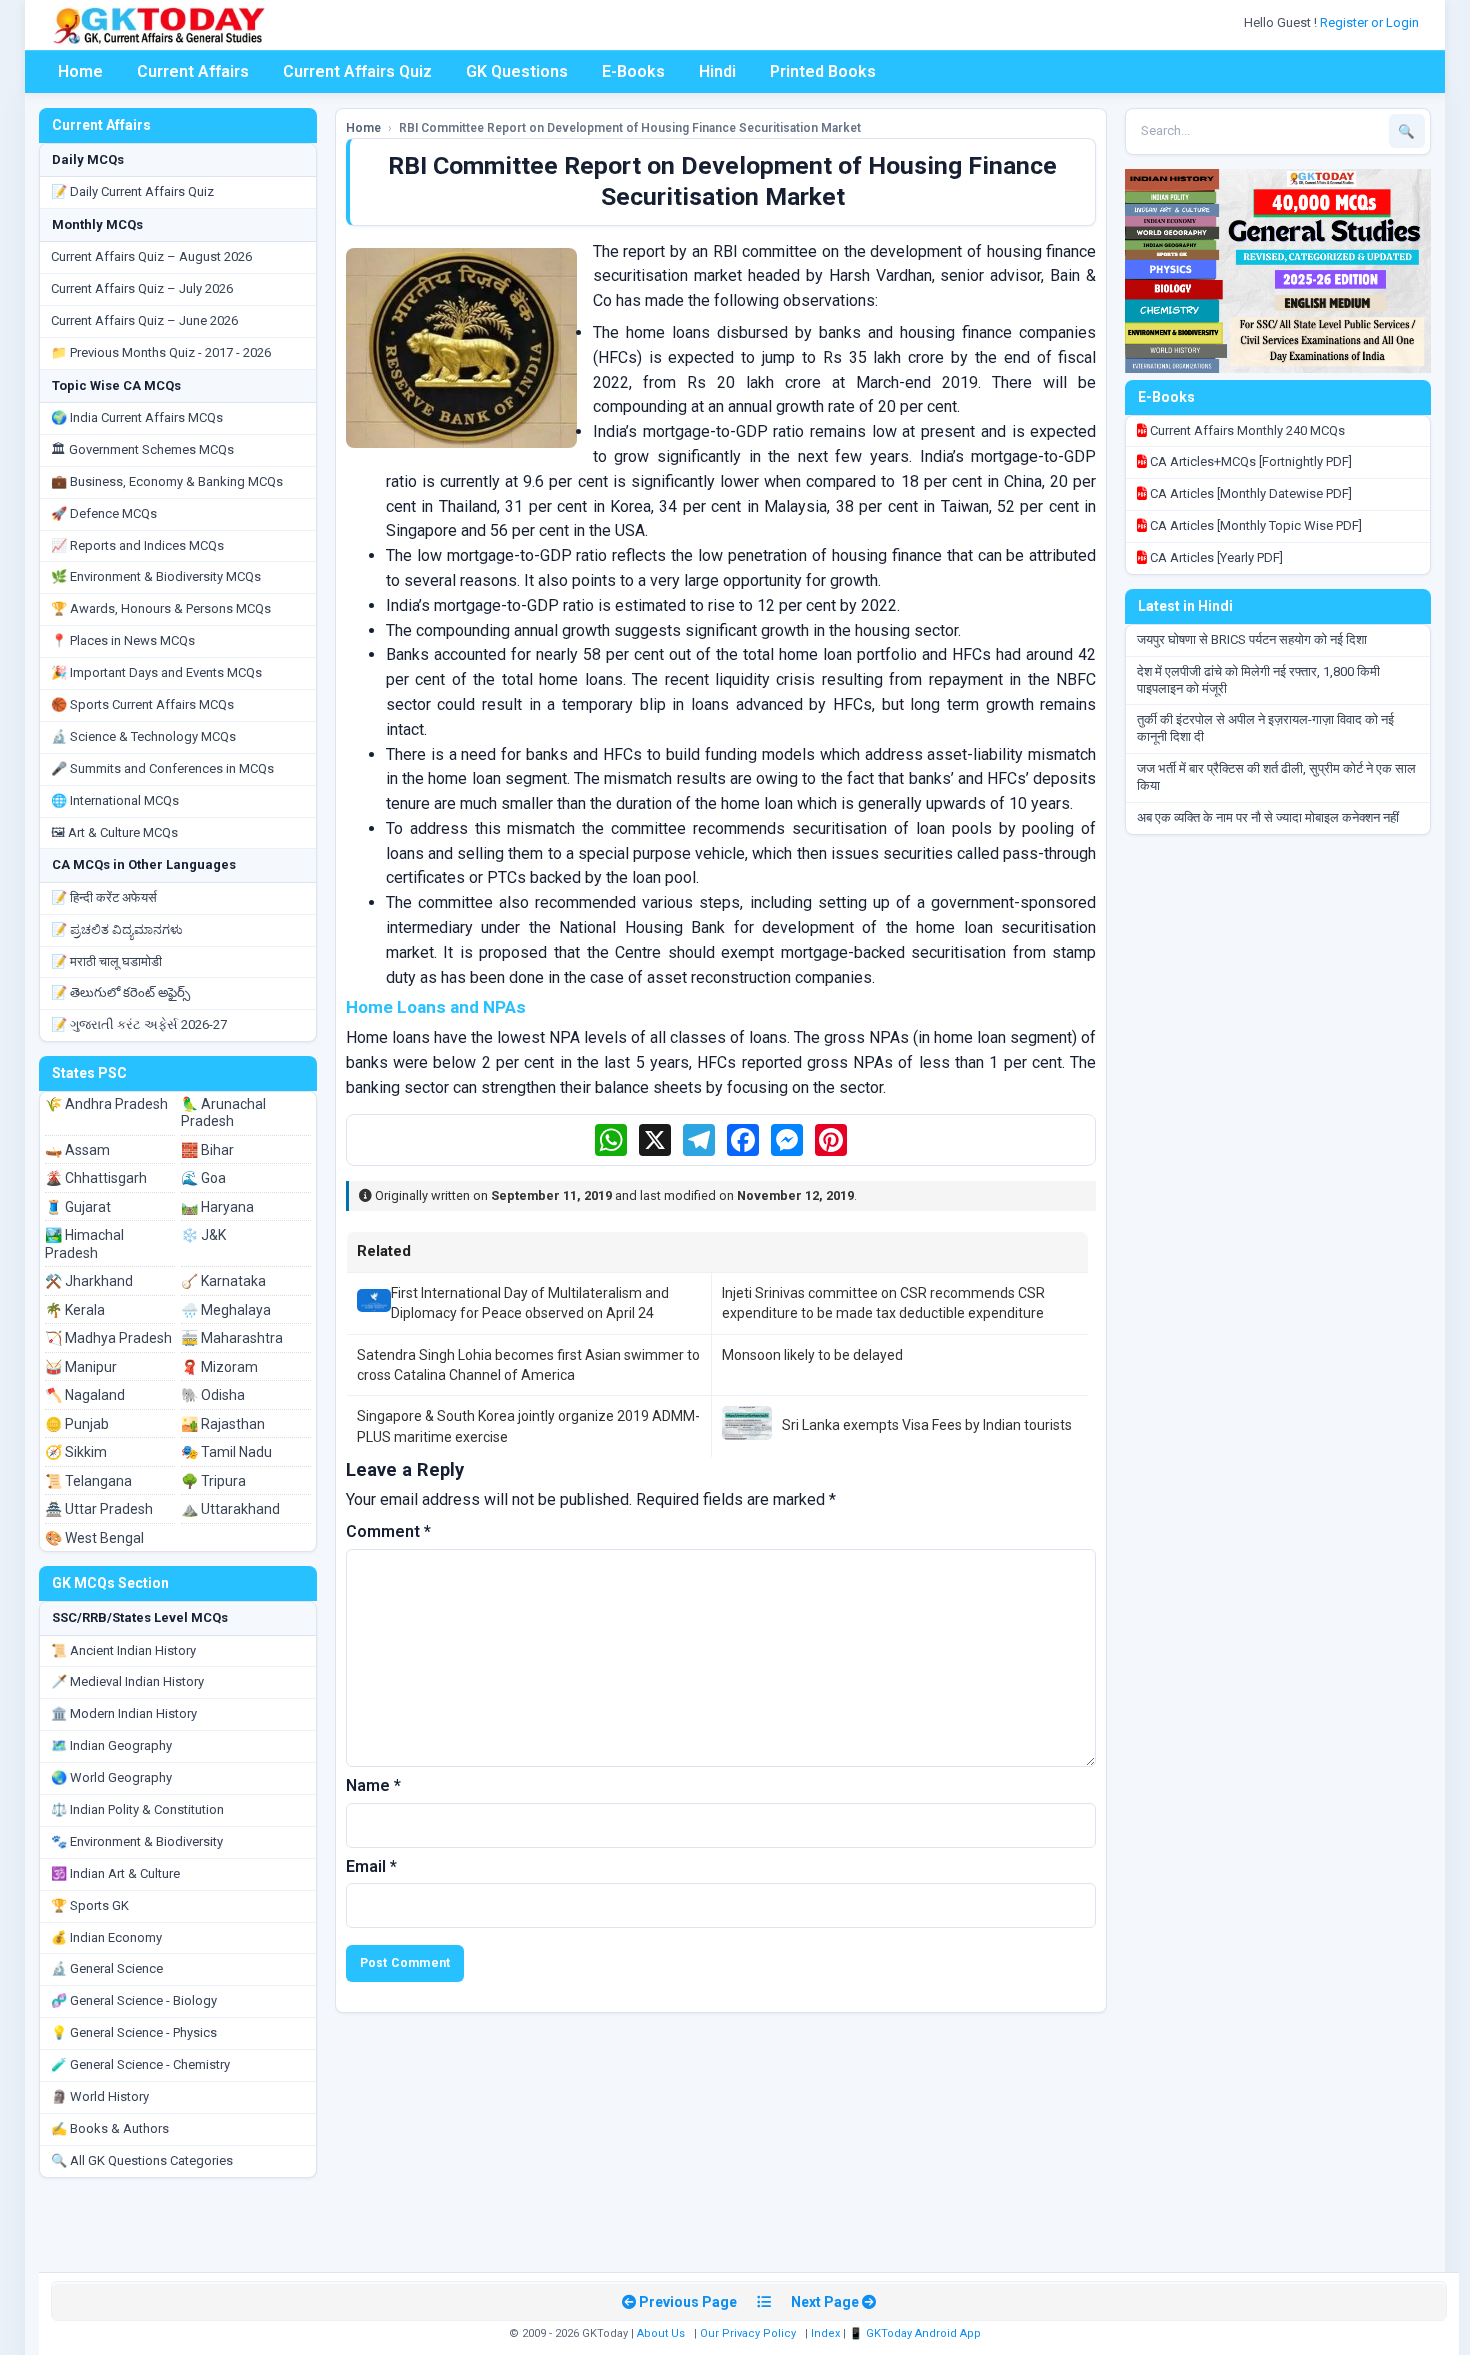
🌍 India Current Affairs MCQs (137, 417)
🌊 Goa (203, 1178)
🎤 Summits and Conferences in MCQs (162, 768)
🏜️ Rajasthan (223, 1424)
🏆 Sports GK (90, 1905)
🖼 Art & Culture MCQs (114, 832)
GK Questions (517, 71)
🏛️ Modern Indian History (124, 1713)
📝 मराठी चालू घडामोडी (106, 961)
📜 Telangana (88, 1481)
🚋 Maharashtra (232, 1338)
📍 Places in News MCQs (123, 640)
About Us (661, 2333)
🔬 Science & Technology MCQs (143, 736)
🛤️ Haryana (217, 1207)
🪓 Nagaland (85, 1395)
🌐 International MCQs (115, 800)
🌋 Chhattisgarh (96, 1178)
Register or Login (1371, 22)
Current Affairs (193, 71)
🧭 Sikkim (76, 1452)
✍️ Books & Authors (110, 2128)
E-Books (633, 71)
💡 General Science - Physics (134, 2032)
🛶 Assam (77, 1150)
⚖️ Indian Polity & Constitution (137, 1809)
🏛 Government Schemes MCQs (142, 449)
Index (825, 2333)
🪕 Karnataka (223, 1281)
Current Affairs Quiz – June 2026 (144, 320)
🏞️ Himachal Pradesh (84, 1244)
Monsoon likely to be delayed (812, 1355)
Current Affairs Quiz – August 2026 (151, 256)
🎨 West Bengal (94, 1538)
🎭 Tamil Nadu (226, 1452)
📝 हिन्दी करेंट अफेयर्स (104, 897)
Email (371, 1866)
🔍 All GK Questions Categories (142, 2160)
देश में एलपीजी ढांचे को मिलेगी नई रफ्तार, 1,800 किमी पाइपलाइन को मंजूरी (1258, 680)
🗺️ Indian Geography (111, 1745)
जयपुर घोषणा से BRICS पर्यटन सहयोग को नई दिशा (1252, 639)
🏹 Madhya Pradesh (108, 1338)
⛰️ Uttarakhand (230, 1509)
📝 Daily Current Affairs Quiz (132, 191)
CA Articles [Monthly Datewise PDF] (1249, 493)
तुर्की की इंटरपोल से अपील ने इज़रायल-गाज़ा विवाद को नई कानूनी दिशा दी (1265, 728)
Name (373, 1785)
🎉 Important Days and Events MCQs (156, 672)
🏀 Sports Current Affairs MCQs (142, 704)
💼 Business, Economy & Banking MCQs (167, 481)
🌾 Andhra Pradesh (106, 1104)
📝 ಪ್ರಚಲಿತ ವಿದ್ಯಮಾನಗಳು (117, 929)
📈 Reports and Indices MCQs (137, 545)
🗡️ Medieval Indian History (127, 1681)
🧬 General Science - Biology (134, 2000)
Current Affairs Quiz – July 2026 (142, 288)
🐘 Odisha (213, 1395)
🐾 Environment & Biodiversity (137, 1841)
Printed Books (823, 71)
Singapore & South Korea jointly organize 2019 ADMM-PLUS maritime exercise (528, 1426)
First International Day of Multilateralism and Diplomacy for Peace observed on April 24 (530, 1303)
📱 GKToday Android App (916, 2333)
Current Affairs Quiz (357, 71)
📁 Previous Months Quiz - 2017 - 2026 (161, 352)
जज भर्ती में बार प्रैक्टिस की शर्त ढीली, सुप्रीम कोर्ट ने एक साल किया (1276, 777)
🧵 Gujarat (78, 1207)
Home (80, 71)
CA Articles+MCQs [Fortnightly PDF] (1249, 461)
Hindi (717, 71)
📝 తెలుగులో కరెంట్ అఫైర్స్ (120, 992)
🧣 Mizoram (219, 1367)
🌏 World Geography (111, 1777)
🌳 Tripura (213, 1481)
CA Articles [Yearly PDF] (1215, 557)
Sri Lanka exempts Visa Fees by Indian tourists (927, 1425)
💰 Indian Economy (106, 1937)
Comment (388, 1531)
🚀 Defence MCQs (104, 513)
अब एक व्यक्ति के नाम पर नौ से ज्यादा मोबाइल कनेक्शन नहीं (1268, 817)
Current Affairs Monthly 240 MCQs (1246, 430)
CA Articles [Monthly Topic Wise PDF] (1254, 525)
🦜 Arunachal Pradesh (223, 1113)
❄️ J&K (203, 1235)
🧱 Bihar (207, 1150)
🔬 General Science (107, 1968)
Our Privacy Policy (748, 2333)
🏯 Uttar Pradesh (99, 1509)
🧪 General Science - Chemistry (140, 2064)
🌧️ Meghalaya (226, 1310)
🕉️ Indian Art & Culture (115, 1873)
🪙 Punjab (77, 1424)
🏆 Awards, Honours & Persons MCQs (161, 608)
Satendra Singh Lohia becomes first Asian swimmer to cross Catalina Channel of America (528, 1365)
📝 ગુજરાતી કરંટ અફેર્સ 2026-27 (139, 1024)
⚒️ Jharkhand (89, 1281)
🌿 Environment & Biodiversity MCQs (156, 576)
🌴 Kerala (75, 1310)
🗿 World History (100, 2096)
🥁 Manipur (81, 1367)
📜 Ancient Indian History (123, 1650)
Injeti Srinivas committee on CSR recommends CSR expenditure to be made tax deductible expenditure (883, 1303)
